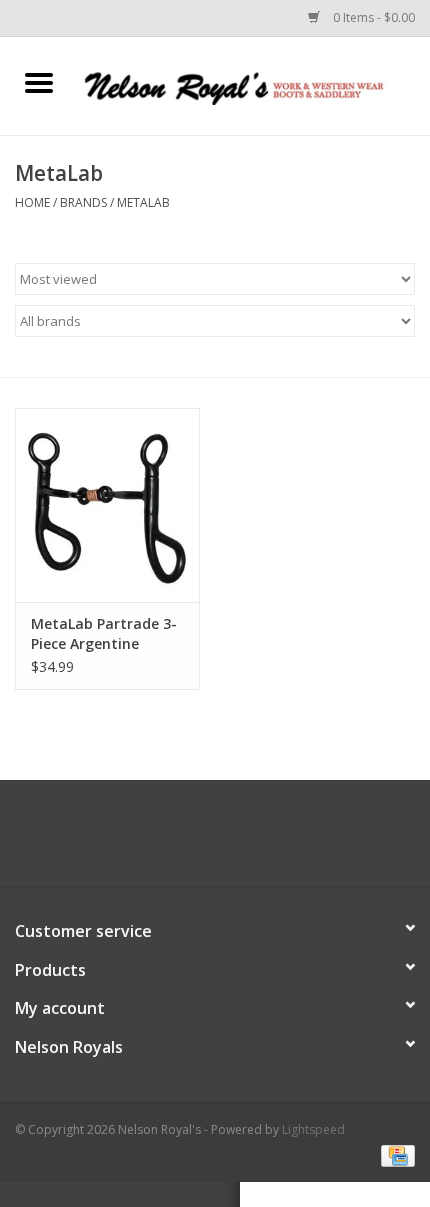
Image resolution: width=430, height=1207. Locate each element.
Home (32, 202)
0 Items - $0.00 (372, 17)
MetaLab (143, 202)
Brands (83, 202)
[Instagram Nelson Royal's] (233, 841)
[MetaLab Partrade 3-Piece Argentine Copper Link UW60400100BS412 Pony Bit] (107, 505)
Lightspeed (313, 1129)
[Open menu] (39, 82)
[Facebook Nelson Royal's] (197, 841)
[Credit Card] (394, 1154)
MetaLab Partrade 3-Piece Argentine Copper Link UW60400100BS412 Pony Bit (104, 634)
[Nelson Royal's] (254, 84)
